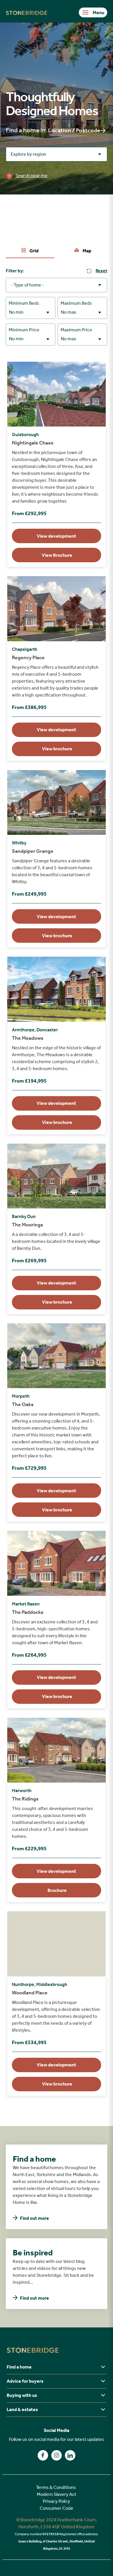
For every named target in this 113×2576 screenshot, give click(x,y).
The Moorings (28, 1225)
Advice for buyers (25, 2381)
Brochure (57, 1890)
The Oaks (23, 1404)
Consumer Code (57, 2508)
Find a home (19, 2367)
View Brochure (57, 555)
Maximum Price (76, 330)
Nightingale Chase (33, 443)
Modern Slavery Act (57, 2494)
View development (57, 536)
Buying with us (22, 2395)
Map (86, 251)
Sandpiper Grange (33, 851)
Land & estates (22, 2409)
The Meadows (28, 1038)
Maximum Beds (76, 303)
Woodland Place (30, 1993)
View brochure (57, 749)
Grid (34, 251)
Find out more (34, 2218)
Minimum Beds (24, 303)
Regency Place (28, 657)
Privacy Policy (57, 2501)
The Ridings (25, 1799)
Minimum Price (24, 330)
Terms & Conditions (56, 2487)
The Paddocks (28, 1612)
